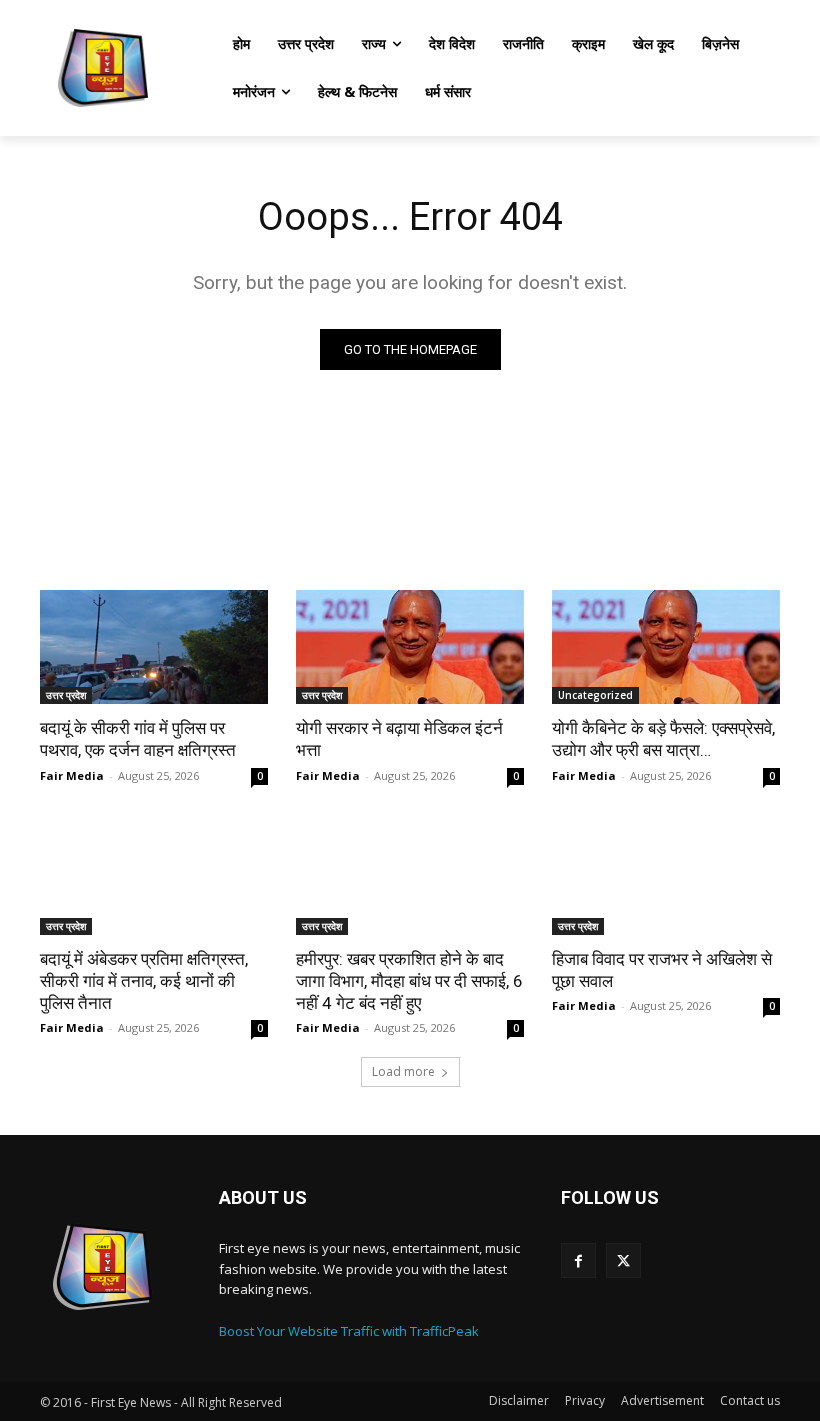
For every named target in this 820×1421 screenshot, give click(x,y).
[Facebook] (578, 1260)
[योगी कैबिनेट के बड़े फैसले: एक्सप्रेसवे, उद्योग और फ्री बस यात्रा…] (666, 647)
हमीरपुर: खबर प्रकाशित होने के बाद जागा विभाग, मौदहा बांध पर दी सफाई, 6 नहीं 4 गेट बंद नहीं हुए (409, 981)
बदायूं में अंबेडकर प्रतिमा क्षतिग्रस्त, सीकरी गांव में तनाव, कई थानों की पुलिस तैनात (144, 981)
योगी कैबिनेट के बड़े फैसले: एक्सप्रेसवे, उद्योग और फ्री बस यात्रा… (663, 739)
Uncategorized (595, 695)
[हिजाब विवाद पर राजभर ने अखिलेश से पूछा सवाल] (666, 878)
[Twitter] (623, 1260)
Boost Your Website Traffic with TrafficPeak (349, 1331)
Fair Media (72, 775)
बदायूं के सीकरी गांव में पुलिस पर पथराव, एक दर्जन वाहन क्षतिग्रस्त (138, 739)
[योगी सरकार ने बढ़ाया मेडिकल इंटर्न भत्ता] (410, 647)
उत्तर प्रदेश (66, 695)
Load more (403, 1071)
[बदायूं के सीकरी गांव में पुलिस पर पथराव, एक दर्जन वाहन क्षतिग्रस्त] (154, 647)
